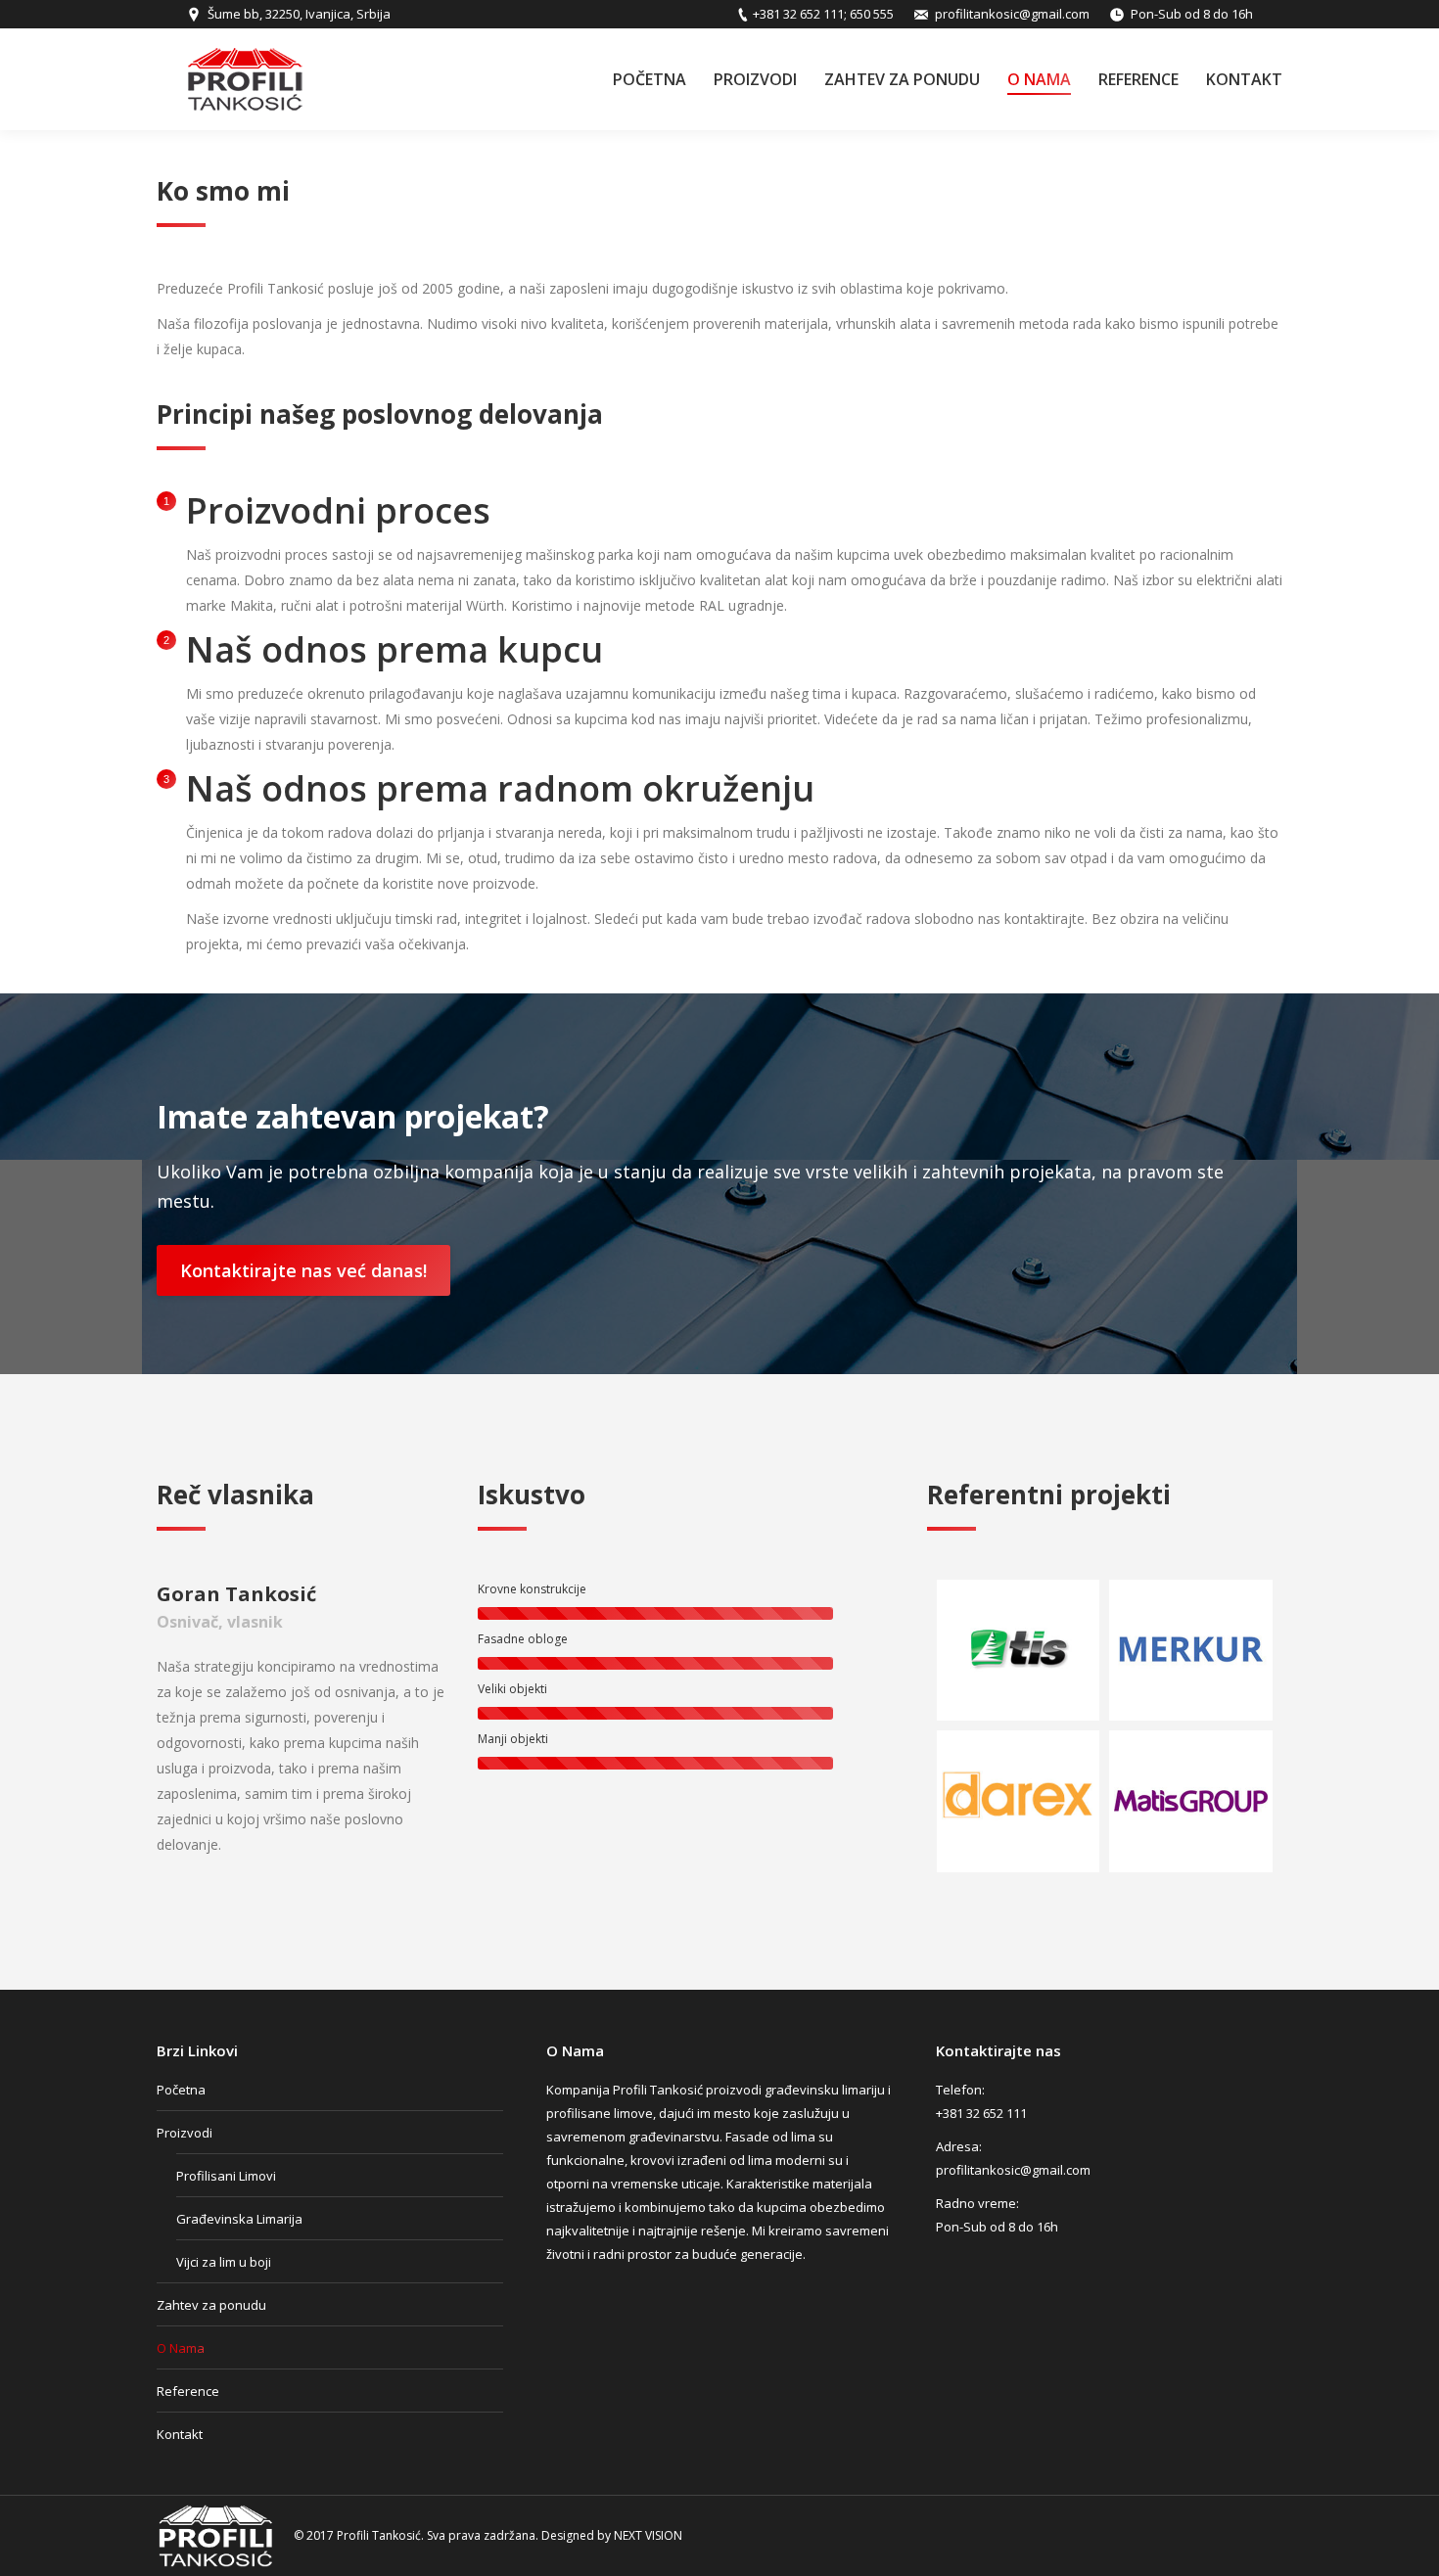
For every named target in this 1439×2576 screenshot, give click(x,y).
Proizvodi (185, 2133)
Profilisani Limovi (226, 2176)
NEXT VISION (648, 2535)
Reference (188, 2391)
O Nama (181, 2348)
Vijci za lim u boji (224, 2262)
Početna (181, 2090)
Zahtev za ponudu (211, 2305)
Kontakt (180, 2434)
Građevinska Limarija (239, 2219)
